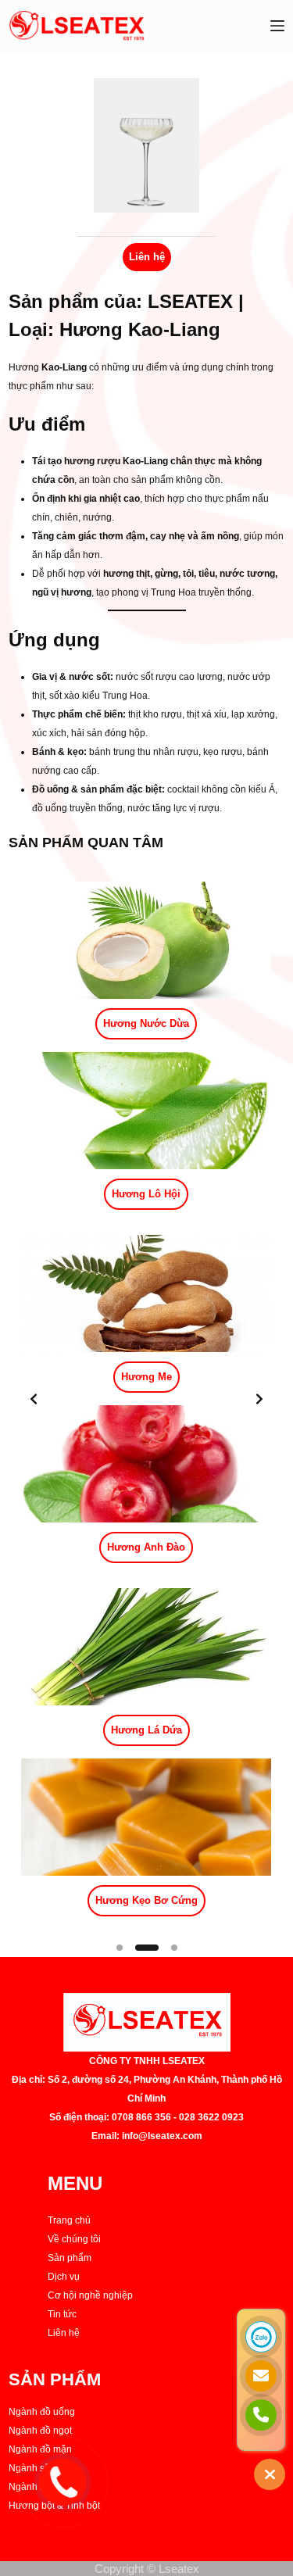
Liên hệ (64, 2333)
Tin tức (62, 2314)
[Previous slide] (34, 1399)
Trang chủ (69, 2220)
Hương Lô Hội (146, 1194)
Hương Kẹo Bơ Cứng (146, 1900)
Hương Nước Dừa (146, 1023)
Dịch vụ (64, 2277)
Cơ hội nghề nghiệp (90, 2295)
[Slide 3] (174, 1948)
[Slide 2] (147, 1948)
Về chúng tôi (74, 2239)
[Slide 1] (120, 1948)
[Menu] (277, 26)
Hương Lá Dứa (146, 1730)
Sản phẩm (70, 2258)
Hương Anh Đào (146, 1547)
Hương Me (146, 1377)
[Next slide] (259, 1399)
